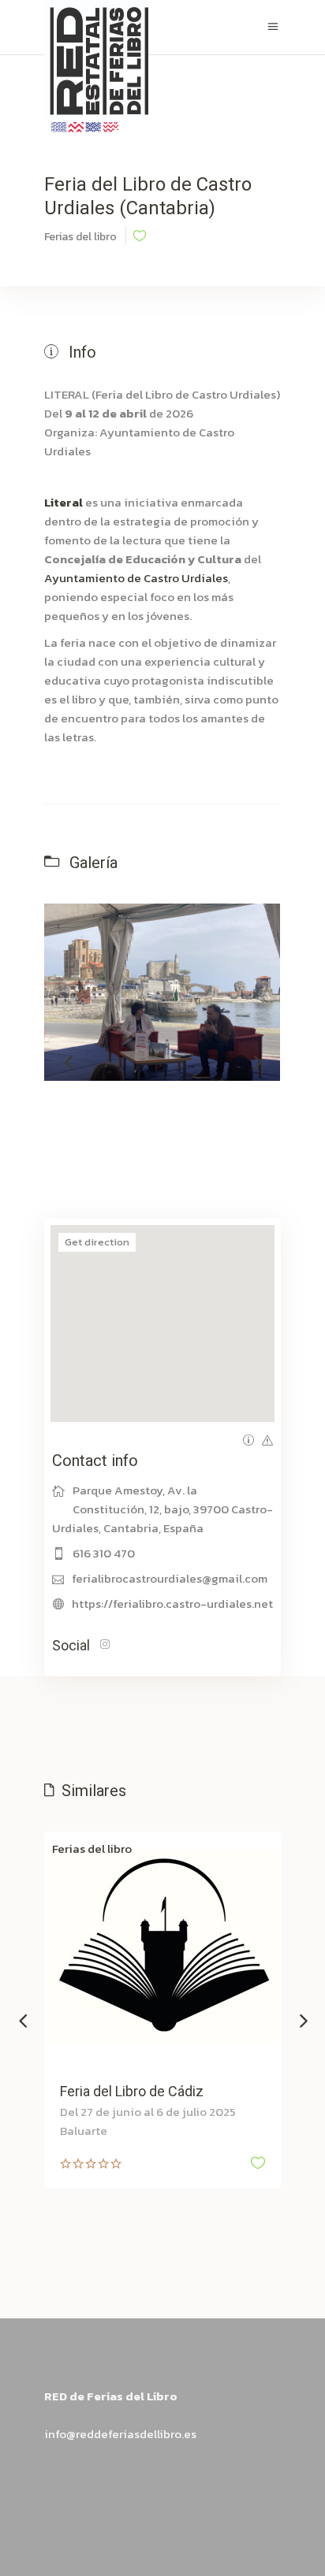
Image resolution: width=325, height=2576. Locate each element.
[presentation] (69, 1061)
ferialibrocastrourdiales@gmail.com (170, 1578)
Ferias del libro (92, 1848)
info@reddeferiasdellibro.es (120, 2434)
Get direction (97, 1242)
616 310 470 (104, 1553)
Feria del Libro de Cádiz (132, 2091)
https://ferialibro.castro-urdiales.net (172, 1604)
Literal (64, 502)
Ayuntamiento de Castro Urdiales (136, 578)
